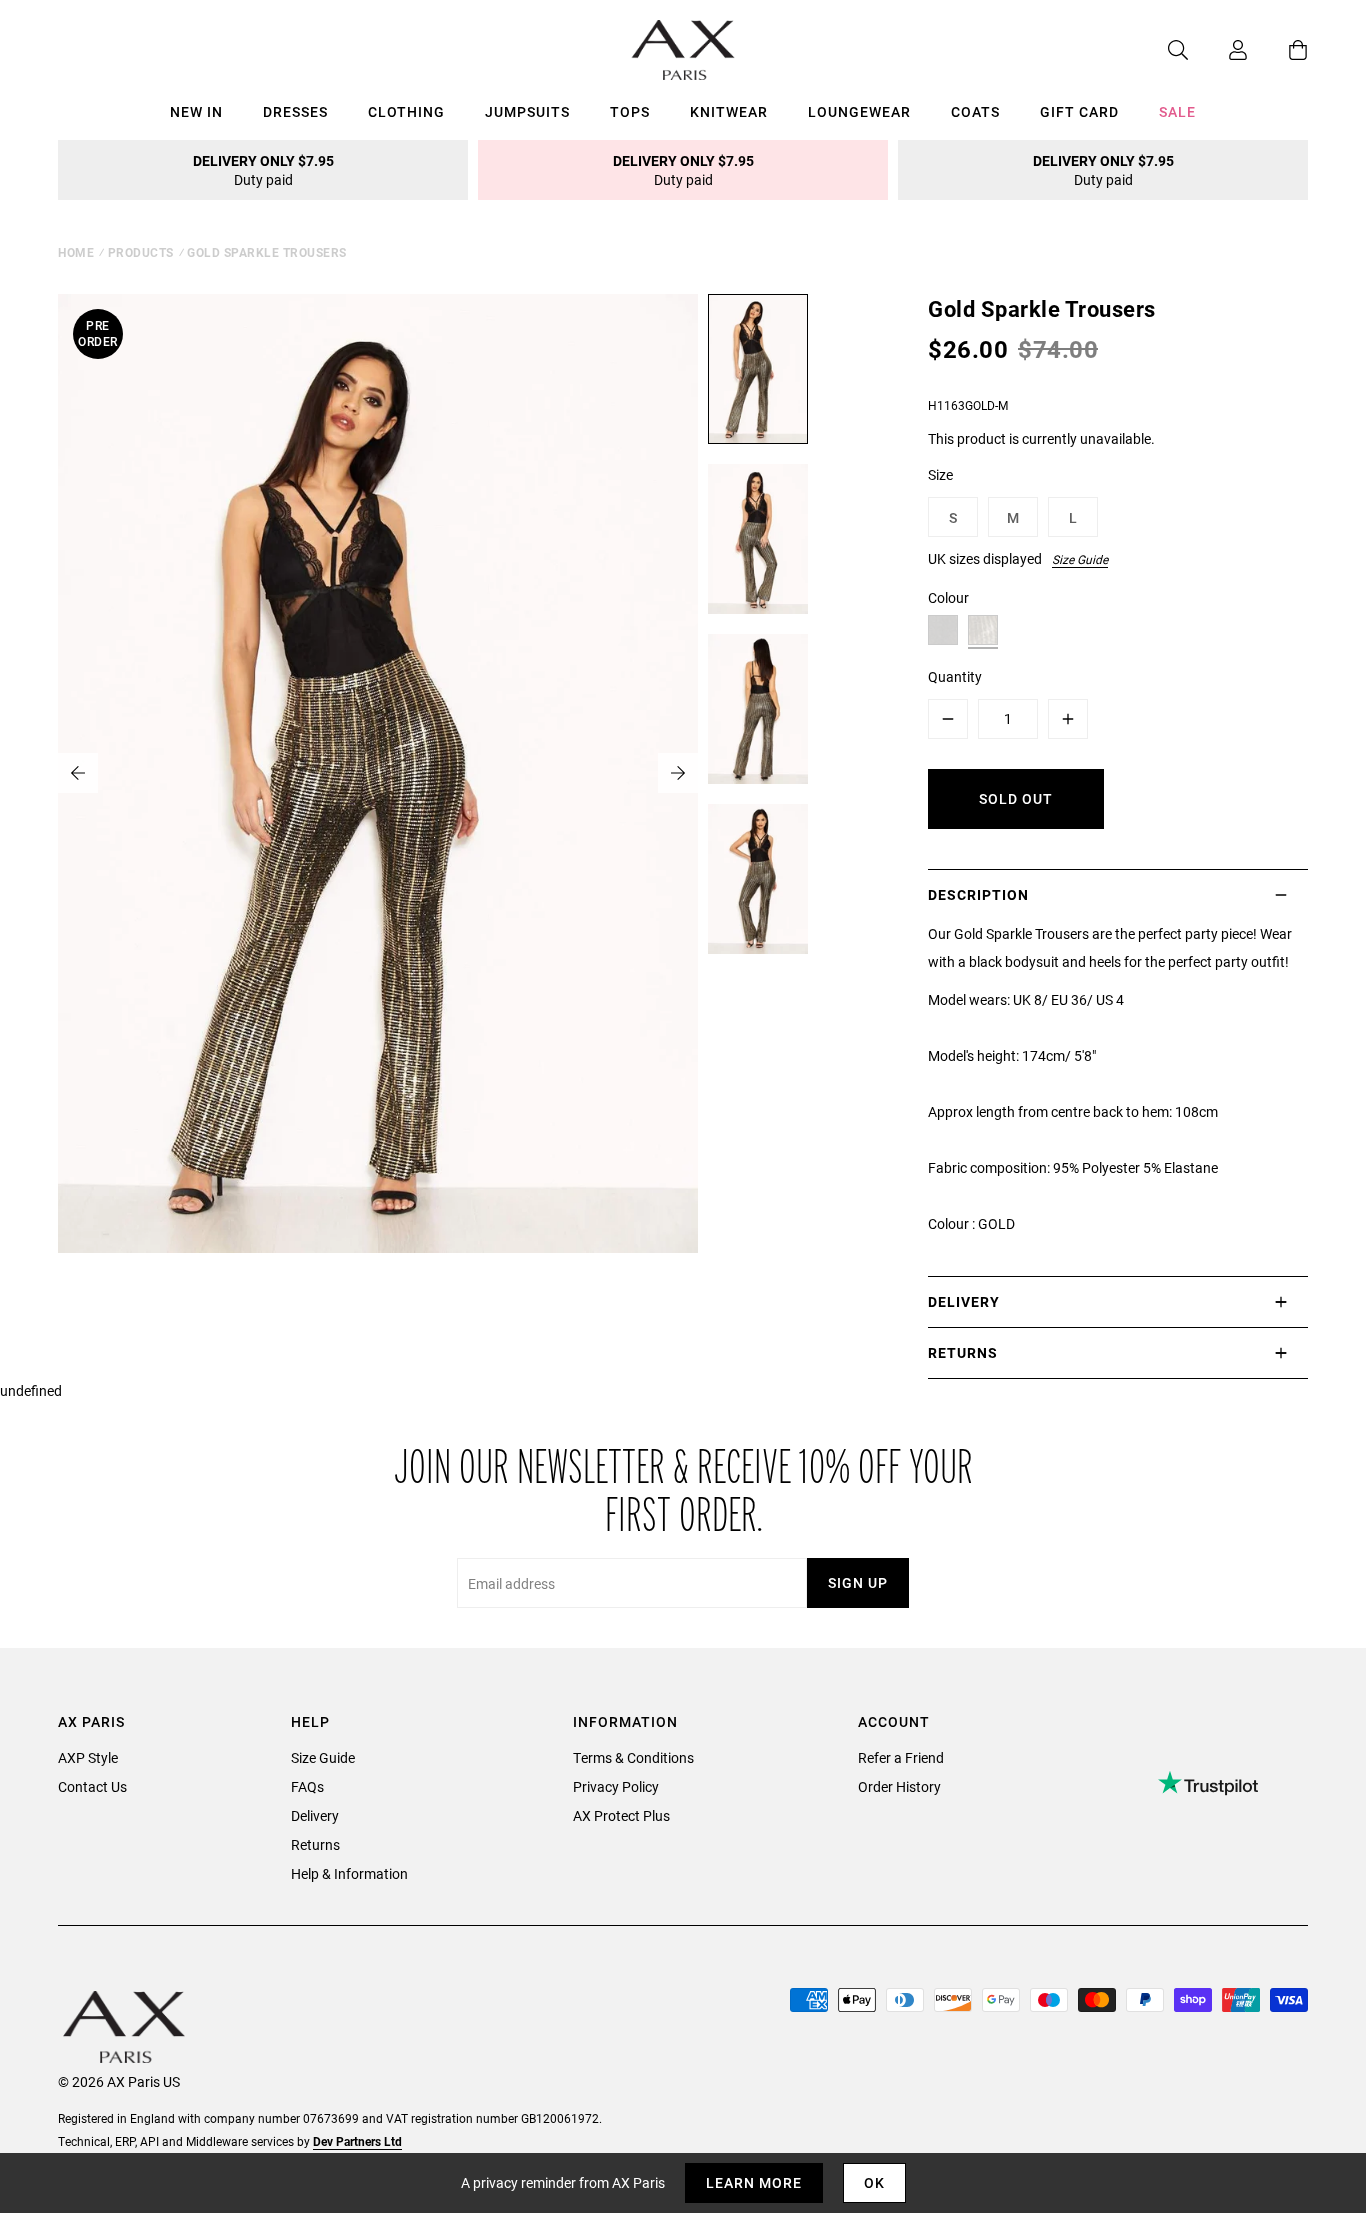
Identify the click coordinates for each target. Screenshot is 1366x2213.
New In (196, 111)
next (678, 773)
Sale (1177, 111)
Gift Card (1079, 111)
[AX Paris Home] (683, 50)
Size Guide (1080, 559)
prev (78, 773)
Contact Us (92, 1786)
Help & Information (349, 1873)
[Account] (1218, 50)
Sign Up (858, 1582)
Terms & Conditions (633, 1757)
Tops (630, 111)
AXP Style (88, 1757)
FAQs (307, 1786)
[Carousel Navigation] (378, 773)
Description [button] (978, 894)
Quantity (955, 676)
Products (141, 252)
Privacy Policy (616, 1786)
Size (940, 474)
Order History (899, 1786)
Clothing (406, 111)
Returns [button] (963, 1352)
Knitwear (729, 111)
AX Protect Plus (621, 1815)
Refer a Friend (901, 1757)
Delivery (315, 1815)
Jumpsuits (527, 111)
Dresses (295, 111)
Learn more (754, 2182)
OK (874, 2182)
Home (76, 252)
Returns (315, 1844)
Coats (975, 111)
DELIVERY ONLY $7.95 (263, 170)
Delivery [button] (964, 1301)
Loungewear (859, 111)
